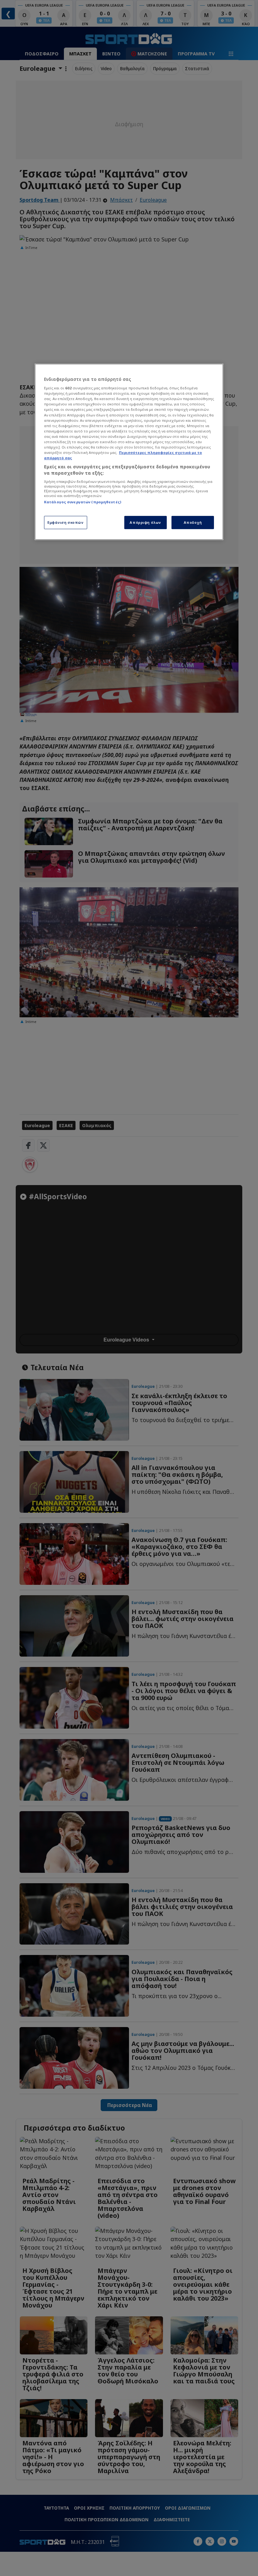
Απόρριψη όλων (145, 522)
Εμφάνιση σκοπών (66, 522)
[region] (129, 452)
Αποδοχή (193, 522)
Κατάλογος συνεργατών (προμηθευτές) (83, 502)
